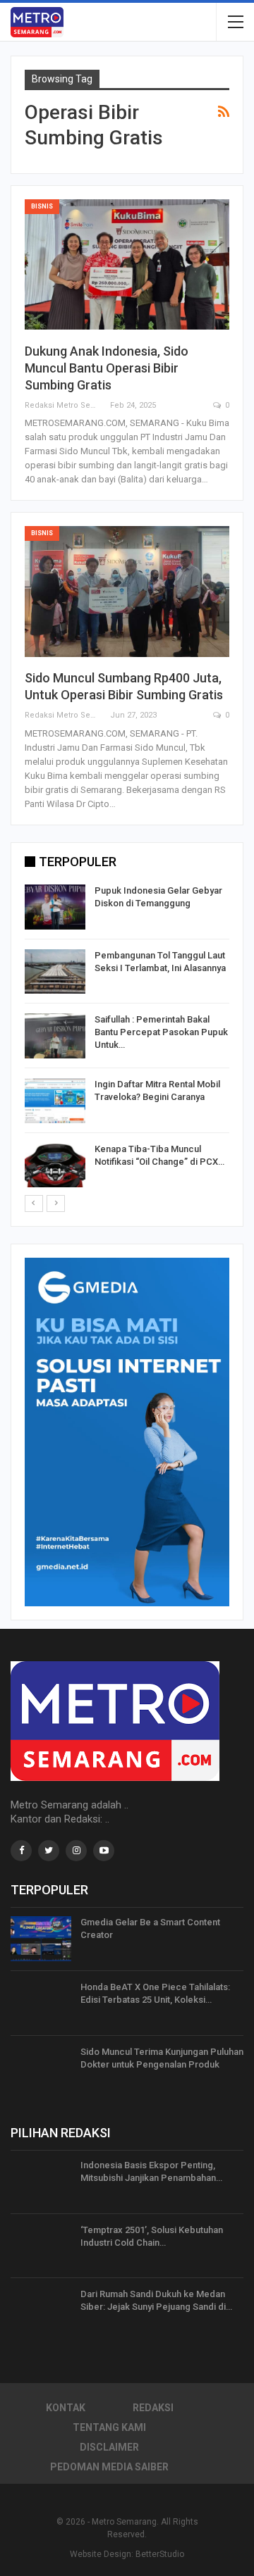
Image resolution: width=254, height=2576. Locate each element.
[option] (127, 1038)
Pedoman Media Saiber (109, 2467)
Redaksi (153, 2408)
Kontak (66, 2408)
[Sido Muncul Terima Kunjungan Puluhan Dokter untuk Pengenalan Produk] (41, 2068)
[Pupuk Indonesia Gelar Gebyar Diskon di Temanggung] (55, 907)
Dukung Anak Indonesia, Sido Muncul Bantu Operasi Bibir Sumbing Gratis (107, 368)
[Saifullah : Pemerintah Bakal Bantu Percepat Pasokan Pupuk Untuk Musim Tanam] (55, 1036)
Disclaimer (109, 2447)
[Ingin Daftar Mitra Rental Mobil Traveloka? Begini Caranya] (55, 1101)
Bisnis (42, 206)
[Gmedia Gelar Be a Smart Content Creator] (41, 1939)
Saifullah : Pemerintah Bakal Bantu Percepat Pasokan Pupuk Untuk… (161, 1032)
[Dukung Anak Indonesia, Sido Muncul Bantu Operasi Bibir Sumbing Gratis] (127, 265)
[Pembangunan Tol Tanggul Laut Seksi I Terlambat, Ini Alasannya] (55, 972)
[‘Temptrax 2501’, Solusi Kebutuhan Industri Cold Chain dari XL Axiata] (41, 2246)
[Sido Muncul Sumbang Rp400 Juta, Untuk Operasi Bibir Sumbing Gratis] (127, 592)
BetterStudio (160, 2554)
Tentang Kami (109, 2427)
